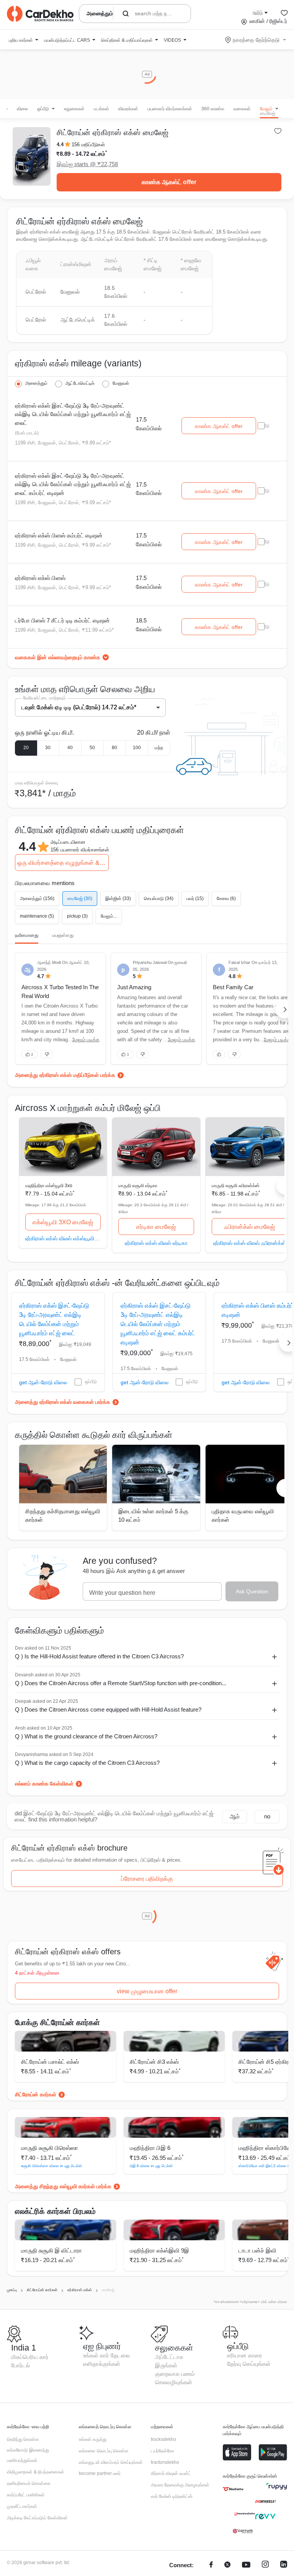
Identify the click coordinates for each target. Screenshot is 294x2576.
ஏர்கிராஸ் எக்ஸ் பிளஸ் (40, 578)
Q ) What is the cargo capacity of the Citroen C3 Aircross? (87, 1763)
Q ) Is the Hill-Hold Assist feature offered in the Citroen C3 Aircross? (99, 1656)
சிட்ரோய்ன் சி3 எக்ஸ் (154, 2062)
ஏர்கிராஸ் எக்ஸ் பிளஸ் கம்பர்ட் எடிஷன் (59, 535)
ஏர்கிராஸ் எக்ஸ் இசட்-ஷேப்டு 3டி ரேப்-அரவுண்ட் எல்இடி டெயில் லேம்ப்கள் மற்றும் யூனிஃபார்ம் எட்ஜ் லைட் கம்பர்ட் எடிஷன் (73, 484)
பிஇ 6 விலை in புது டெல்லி (151, 2166)
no (267, 1816)
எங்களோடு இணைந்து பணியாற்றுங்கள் (28, 2455)
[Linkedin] (284, 2565)
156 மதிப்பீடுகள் (88, 145)
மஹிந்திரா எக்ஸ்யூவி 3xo (49, 1186)
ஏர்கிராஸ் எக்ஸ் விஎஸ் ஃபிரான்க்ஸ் (250, 1243)
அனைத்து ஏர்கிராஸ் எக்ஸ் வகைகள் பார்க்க (63, 1402)
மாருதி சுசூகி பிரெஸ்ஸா (50, 2148)
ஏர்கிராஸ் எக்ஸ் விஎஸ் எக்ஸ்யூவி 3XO (63, 1238)
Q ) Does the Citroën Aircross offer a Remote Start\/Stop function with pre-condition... (121, 1683)
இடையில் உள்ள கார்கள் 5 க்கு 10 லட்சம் (153, 1516)
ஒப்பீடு (91, 1382)
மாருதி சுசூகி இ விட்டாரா (51, 2250)
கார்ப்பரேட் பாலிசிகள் (26, 2495)
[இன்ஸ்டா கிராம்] (265, 2565)
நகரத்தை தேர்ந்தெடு (256, 40)
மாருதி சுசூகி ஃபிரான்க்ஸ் (236, 1186)
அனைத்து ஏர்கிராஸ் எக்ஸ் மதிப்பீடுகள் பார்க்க (65, 1075)
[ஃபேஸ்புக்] (211, 2565)
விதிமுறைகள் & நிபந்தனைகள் (36, 2472)
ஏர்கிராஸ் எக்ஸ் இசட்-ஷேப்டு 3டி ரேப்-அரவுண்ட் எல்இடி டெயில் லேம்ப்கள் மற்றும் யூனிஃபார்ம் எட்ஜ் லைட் (73, 414)
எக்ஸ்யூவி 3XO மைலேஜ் (63, 1222)
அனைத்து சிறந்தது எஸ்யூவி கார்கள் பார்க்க (63, 2186)
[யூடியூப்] (246, 2565)
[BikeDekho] (233, 2489)
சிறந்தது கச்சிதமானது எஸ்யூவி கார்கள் (63, 1516)
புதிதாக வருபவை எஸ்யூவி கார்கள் (243, 1516)
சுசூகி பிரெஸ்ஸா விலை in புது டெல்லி (51, 2166)
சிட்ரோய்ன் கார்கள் (36, 2094)
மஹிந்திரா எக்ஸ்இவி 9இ (159, 2250)
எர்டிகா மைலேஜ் (156, 1227)
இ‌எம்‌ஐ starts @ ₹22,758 (87, 164)
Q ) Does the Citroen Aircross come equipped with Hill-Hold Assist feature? (108, 1709)
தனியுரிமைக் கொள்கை (29, 2483)
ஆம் (235, 1816)
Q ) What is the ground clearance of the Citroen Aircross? (86, 1736)
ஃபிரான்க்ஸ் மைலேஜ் (249, 1227)
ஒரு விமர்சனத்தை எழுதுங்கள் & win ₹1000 (63, 863)
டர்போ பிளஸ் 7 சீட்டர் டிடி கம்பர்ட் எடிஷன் (62, 620)
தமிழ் (258, 12)
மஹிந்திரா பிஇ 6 (150, 2148)
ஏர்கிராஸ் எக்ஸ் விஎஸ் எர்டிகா (156, 1243)
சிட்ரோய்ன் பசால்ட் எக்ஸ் (50, 2062)
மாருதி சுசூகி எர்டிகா (138, 1186)
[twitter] (227, 2565)
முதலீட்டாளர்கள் (22, 2506)
